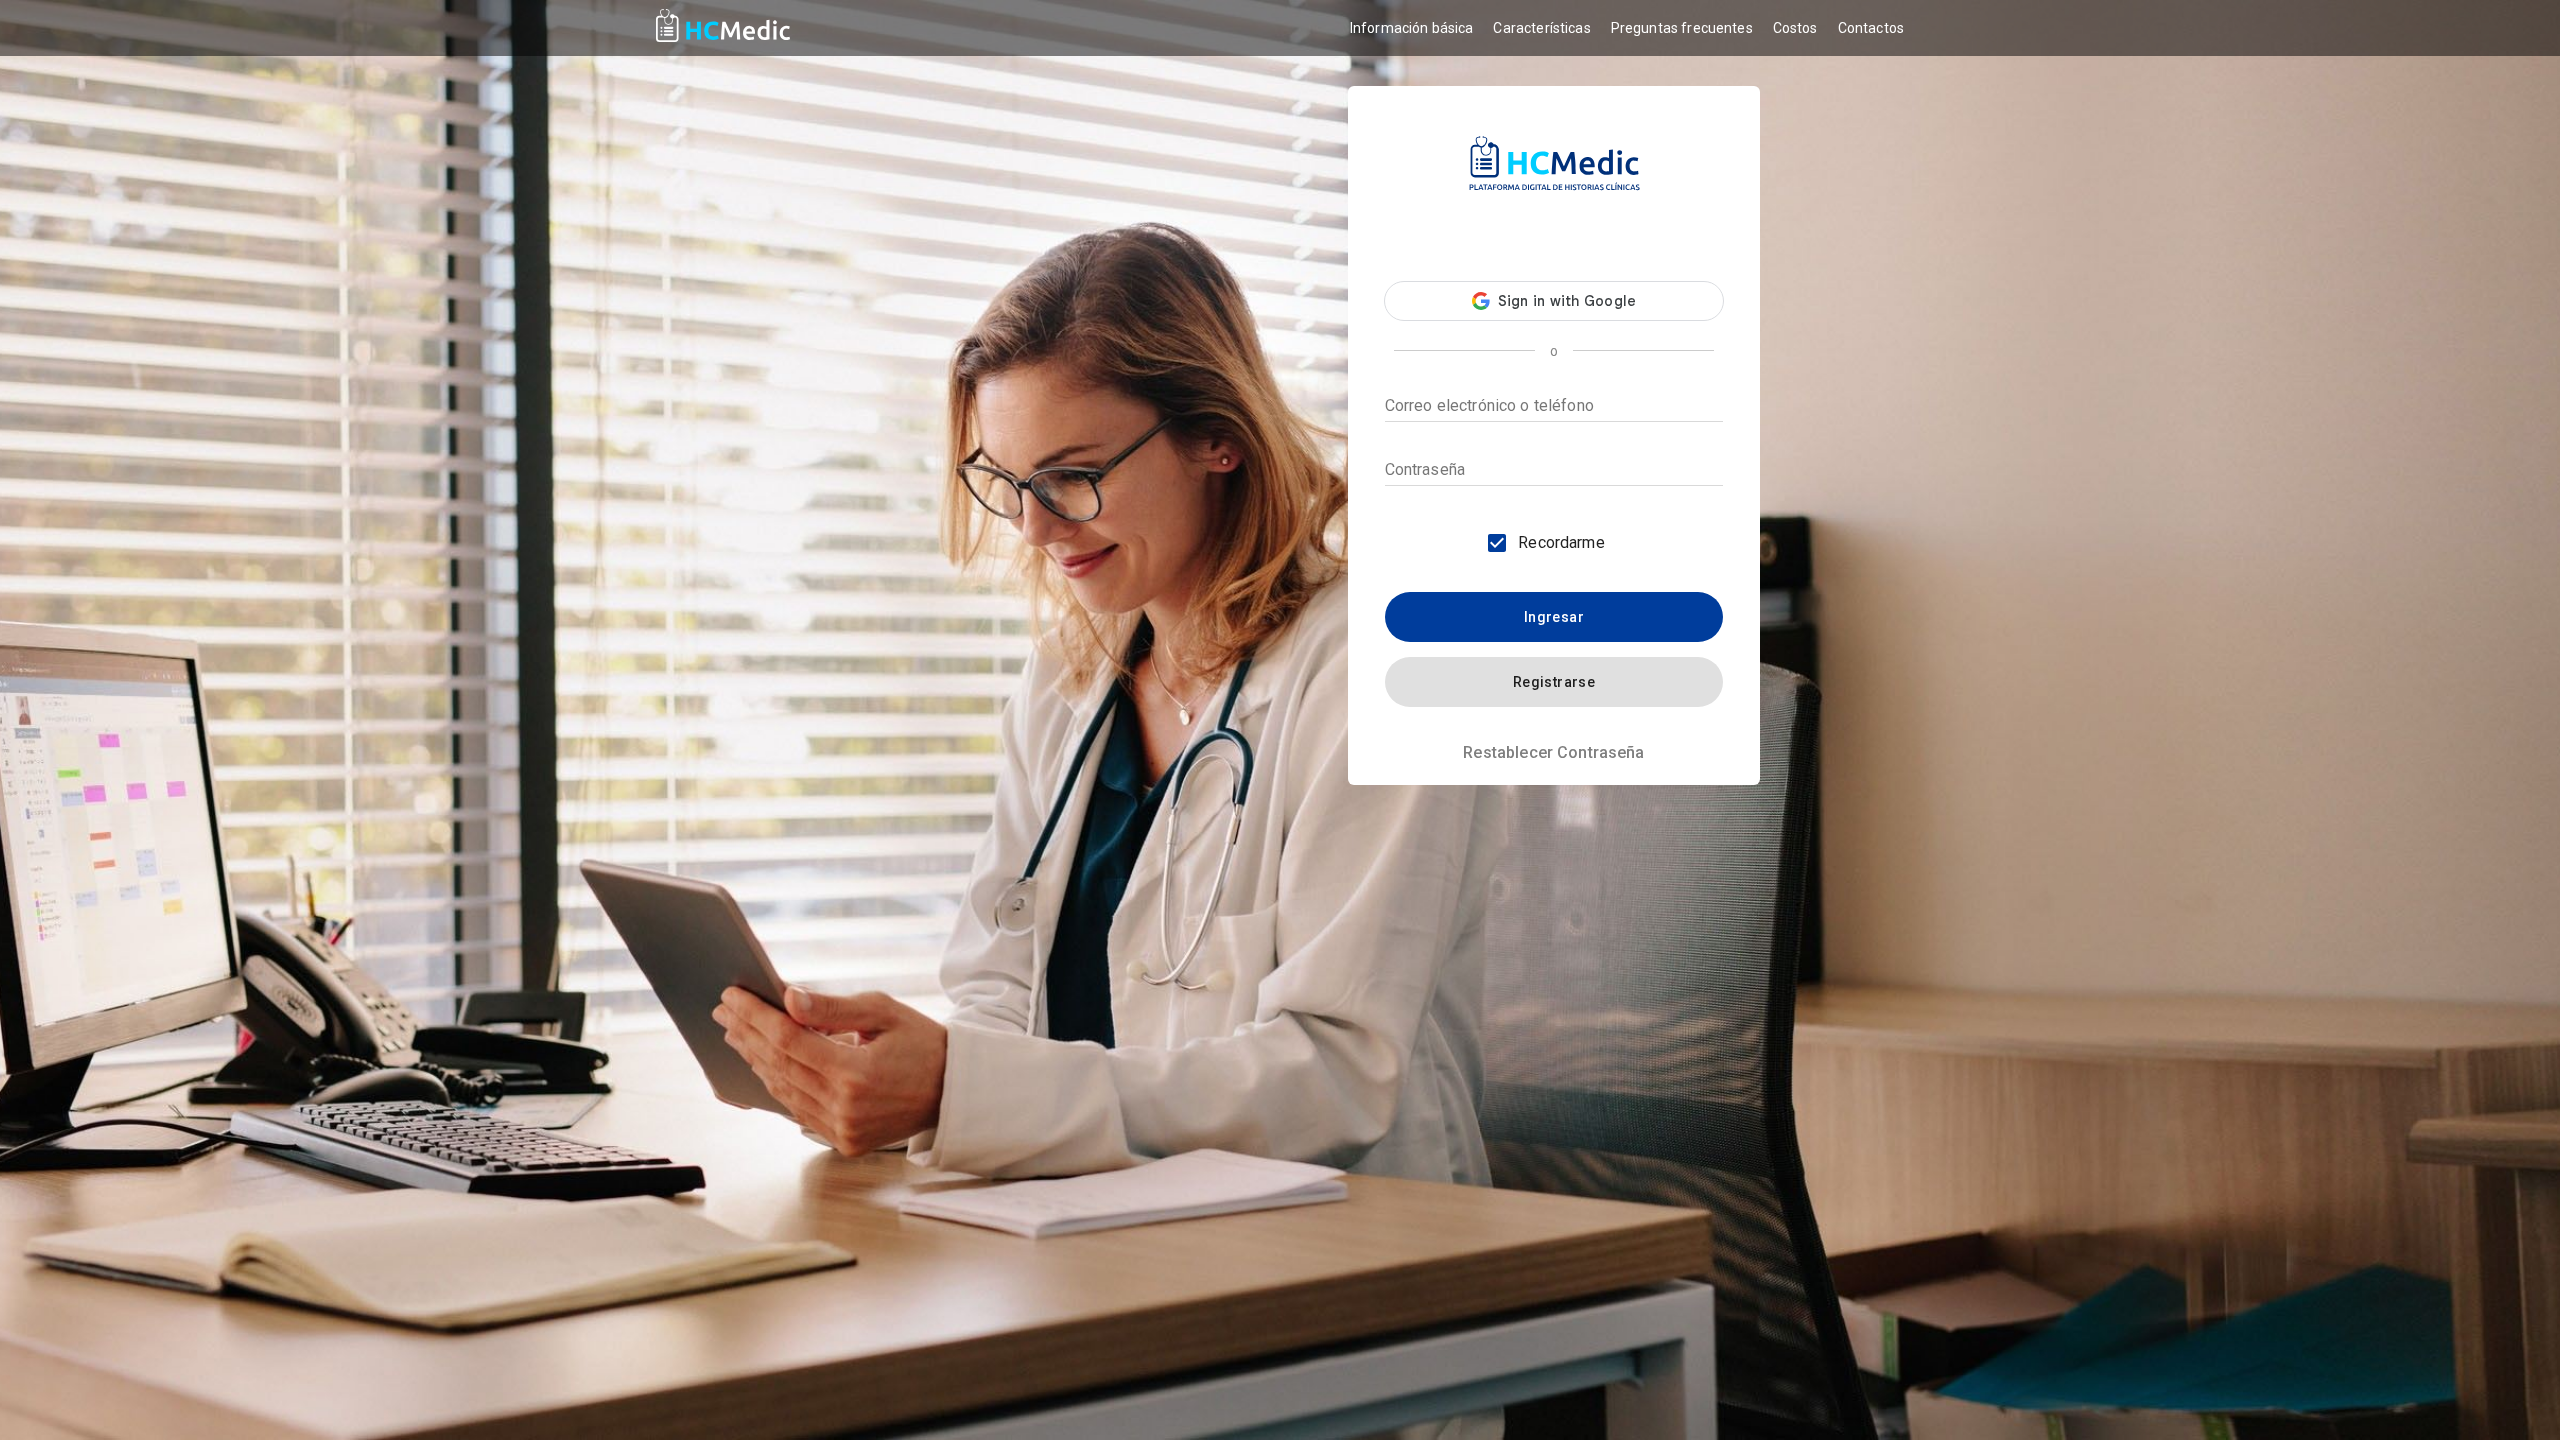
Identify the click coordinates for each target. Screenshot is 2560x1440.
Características (1541, 28)
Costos (1795, 28)
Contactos (1871, 28)
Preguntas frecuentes (1682, 28)
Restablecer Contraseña (1553, 752)
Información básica (1412, 28)
